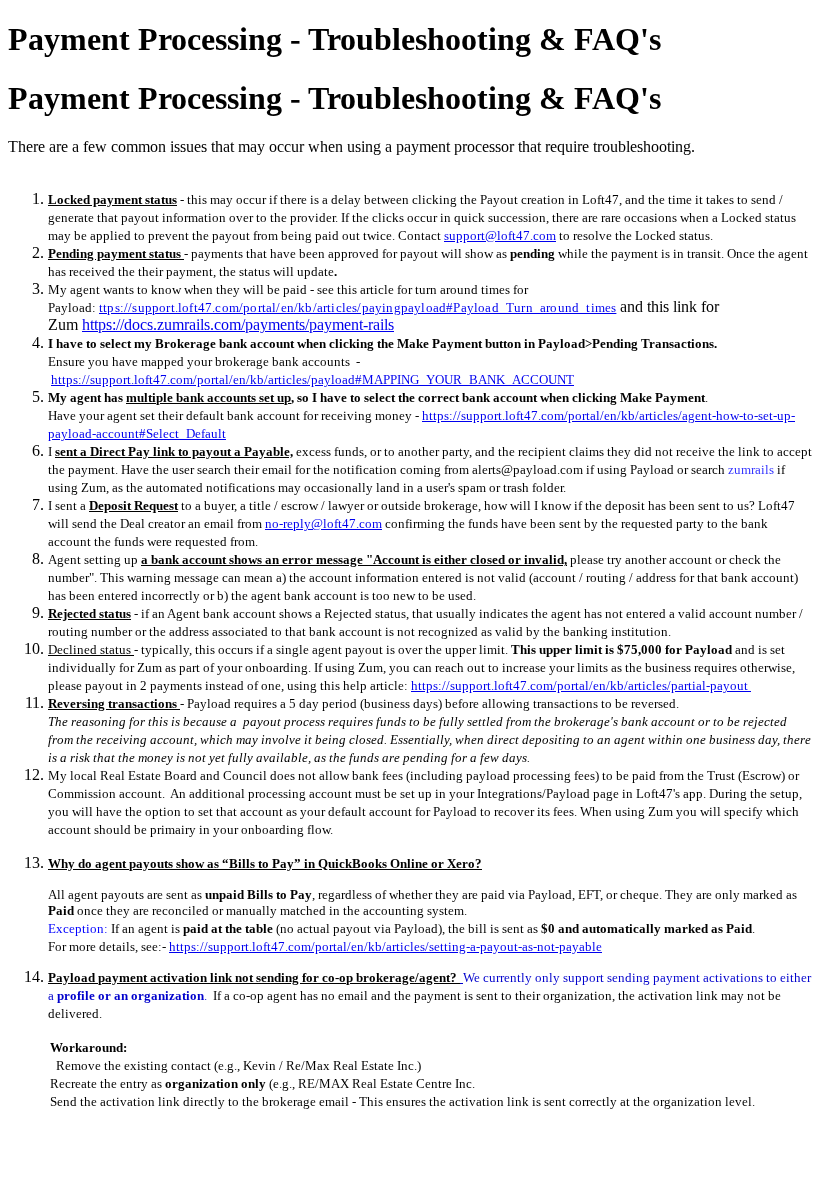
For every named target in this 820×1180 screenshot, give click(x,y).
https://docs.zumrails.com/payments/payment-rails (238, 324)
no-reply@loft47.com (323, 523)
